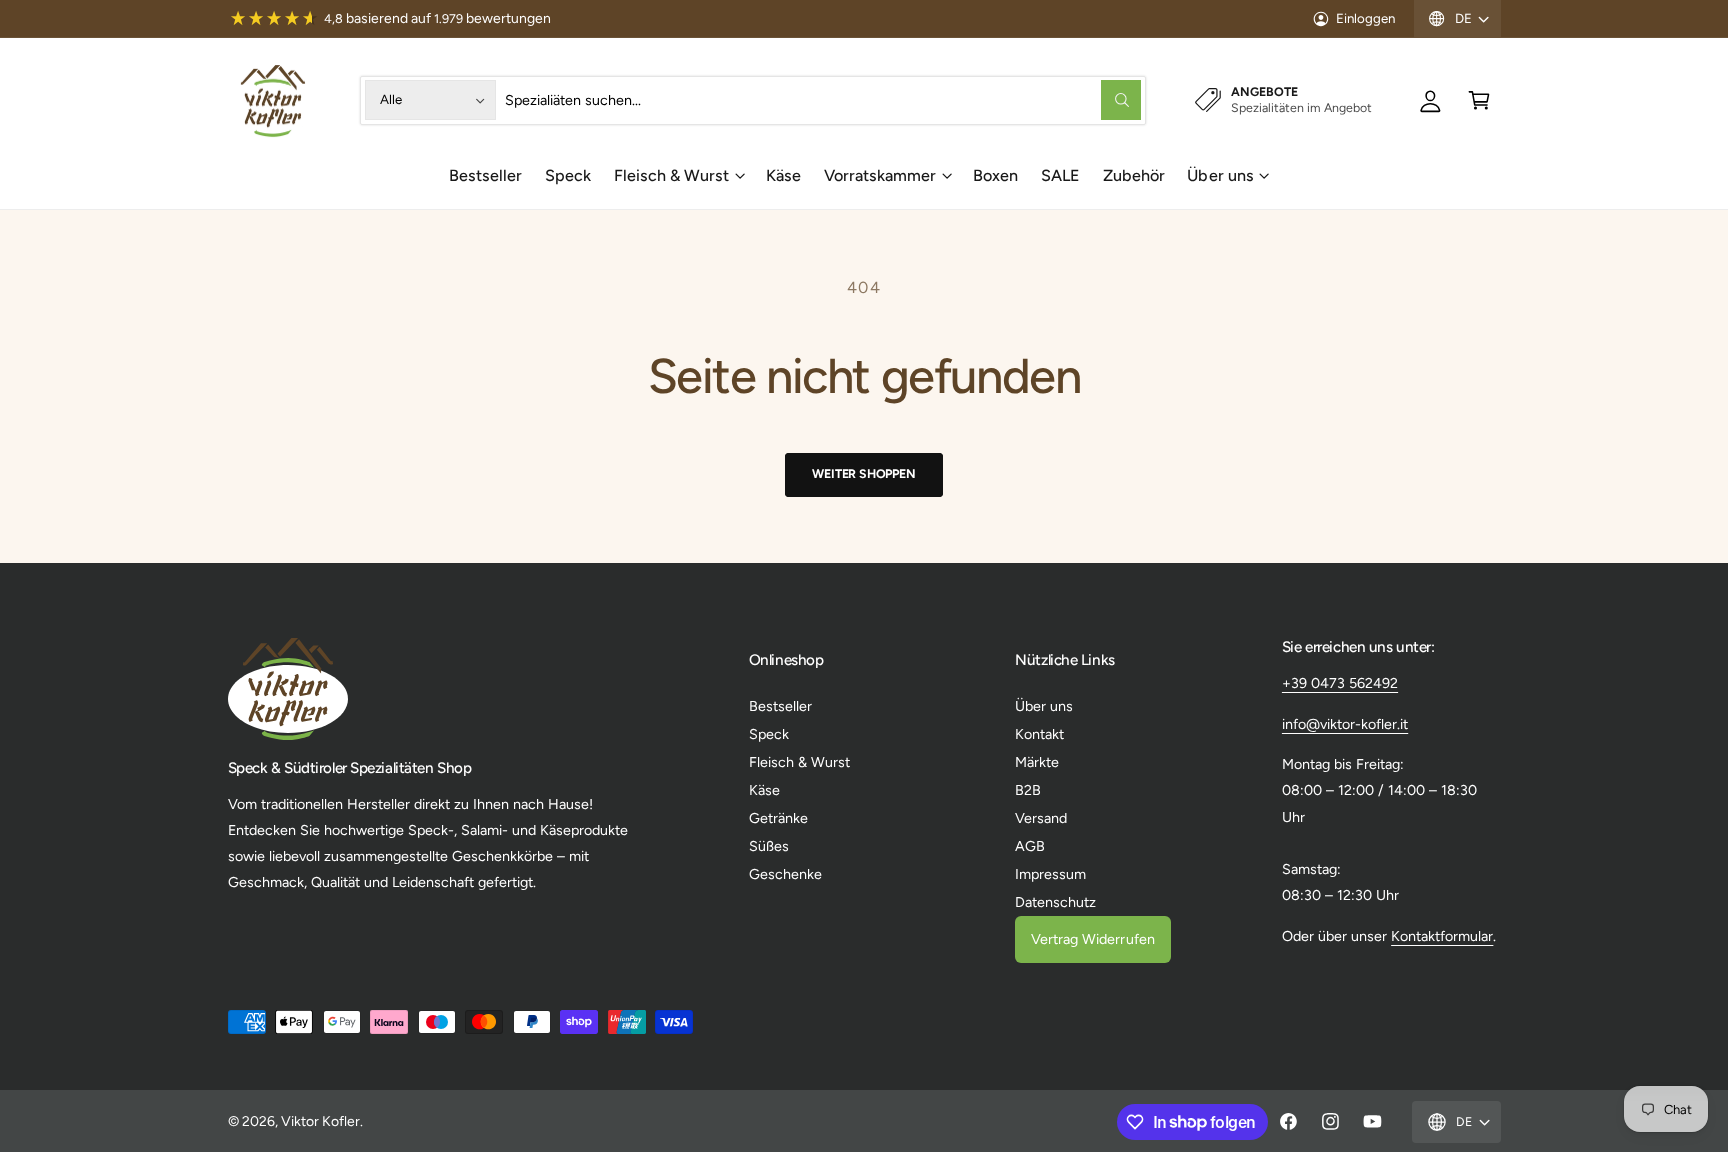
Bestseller (780, 706)
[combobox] (824, 100)
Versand (1041, 818)
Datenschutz (1055, 902)
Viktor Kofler (320, 1121)
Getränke (778, 818)
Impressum (1050, 874)
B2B (1028, 790)
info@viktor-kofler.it (1345, 724)
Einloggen (1365, 18)
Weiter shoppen (863, 473)
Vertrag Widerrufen (1092, 939)
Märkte (1037, 762)
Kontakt (1039, 734)
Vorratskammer (880, 175)
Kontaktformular (1442, 936)
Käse (764, 790)
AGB (1030, 846)
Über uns (1220, 175)
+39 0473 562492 (1340, 683)
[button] (1479, 100)
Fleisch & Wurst (671, 175)
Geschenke (785, 874)
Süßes (769, 846)
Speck (769, 734)
